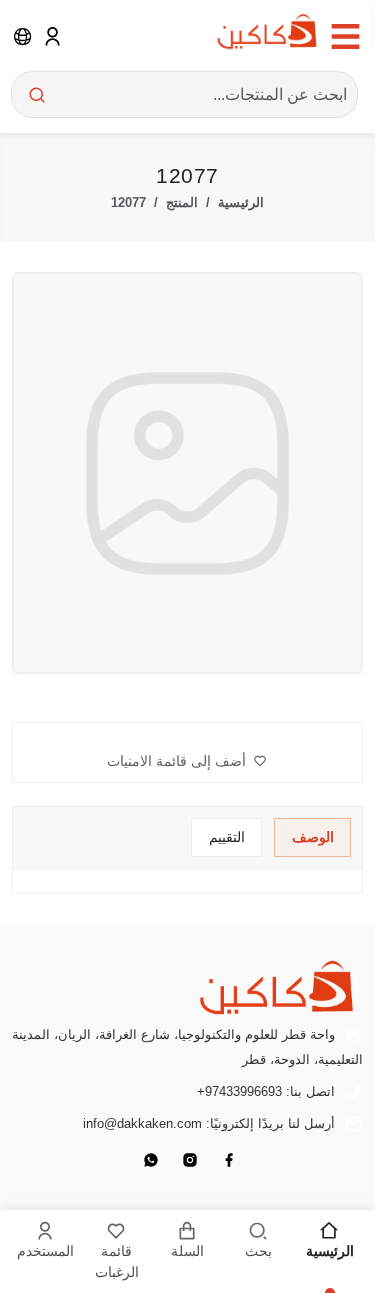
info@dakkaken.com (142, 1123)
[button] (187, 761)
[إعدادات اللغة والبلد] (22, 36)
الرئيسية (241, 202)
